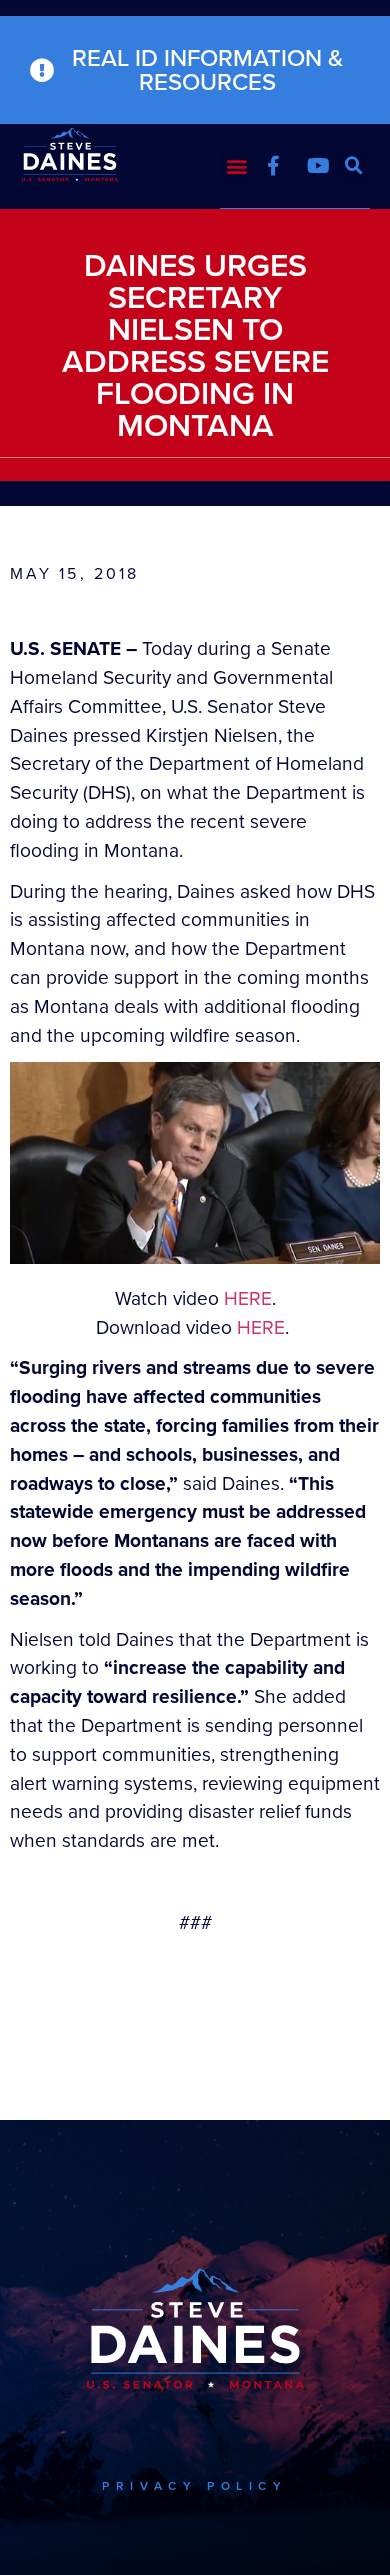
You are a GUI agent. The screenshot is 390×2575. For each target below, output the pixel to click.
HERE (248, 1298)
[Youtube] (318, 166)
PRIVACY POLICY (194, 2486)
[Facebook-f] (273, 166)
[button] (236, 165)
